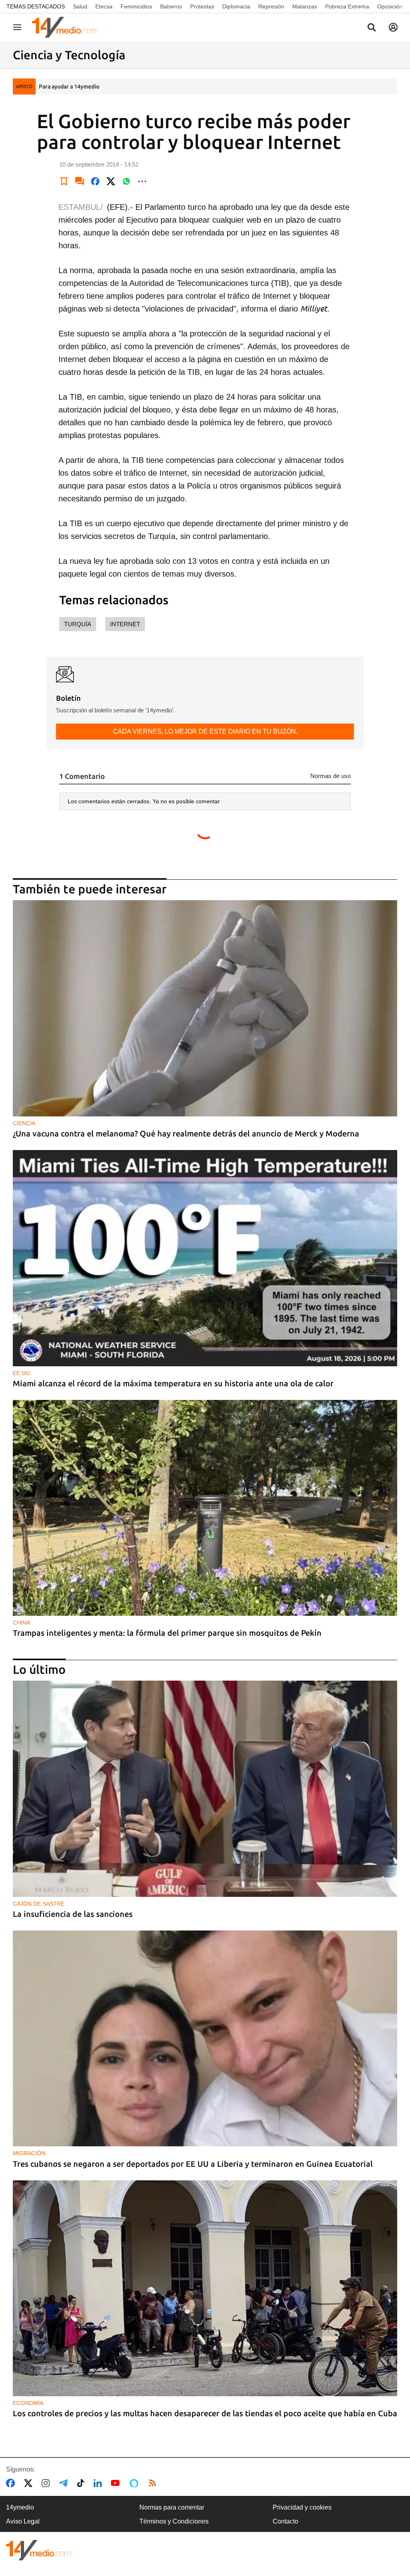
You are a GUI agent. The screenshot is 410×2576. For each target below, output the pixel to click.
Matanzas (305, 6)
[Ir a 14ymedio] (68, 27)
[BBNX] (38, 2550)
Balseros (171, 6)
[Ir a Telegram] (65, 2483)
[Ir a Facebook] (12, 2483)
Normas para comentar (172, 2507)
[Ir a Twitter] (30, 2483)
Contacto (285, 2521)
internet (125, 624)
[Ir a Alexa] (135, 2483)
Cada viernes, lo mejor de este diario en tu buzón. (205, 731)
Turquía (78, 624)
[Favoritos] (64, 181)
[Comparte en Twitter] (111, 181)
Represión (271, 6)
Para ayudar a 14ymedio (69, 86)
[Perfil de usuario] (393, 27)
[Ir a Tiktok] (82, 2483)
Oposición (390, 6)
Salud (80, 6)
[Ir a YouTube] (117, 2483)
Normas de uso (331, 776)
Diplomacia (236, 6)
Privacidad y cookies (302, 2507)
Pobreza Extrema (347, 6)
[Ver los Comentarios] (80, 181)
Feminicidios (136, 6)
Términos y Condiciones (174, 2521)
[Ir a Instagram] (47, 2483)
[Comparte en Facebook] (95, 181)
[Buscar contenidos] (372, 28)
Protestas (202, 6)
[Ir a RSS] (154, 2483)
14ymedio (20, 2507)
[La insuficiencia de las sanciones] (205, 1789)
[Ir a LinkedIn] (99, 2483)
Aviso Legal (23, 2521)
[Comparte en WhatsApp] (127, 181)
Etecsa (104, 6)
